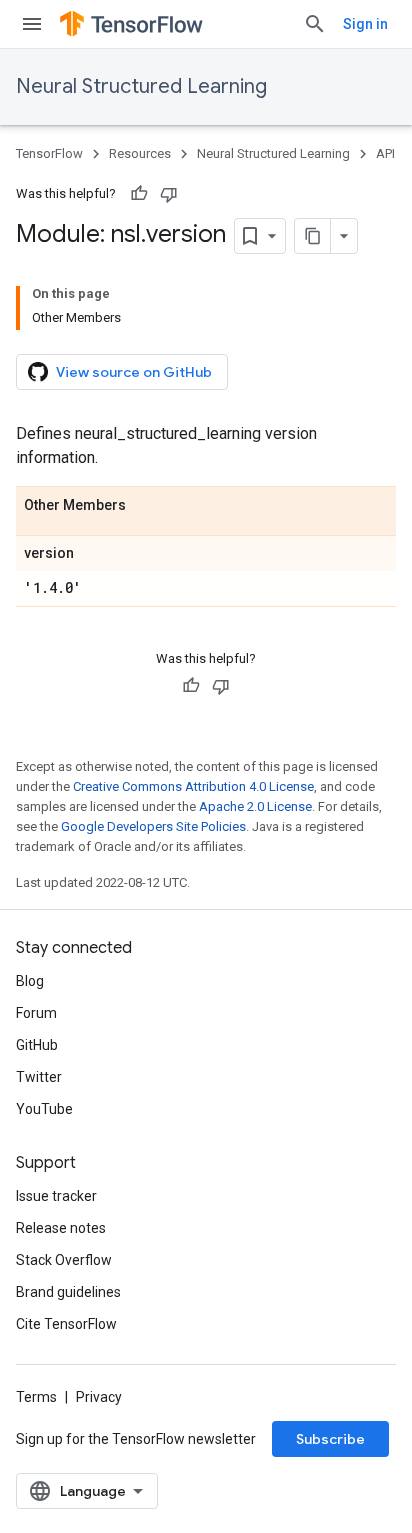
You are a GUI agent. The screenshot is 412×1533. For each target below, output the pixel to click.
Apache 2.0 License (255, 806)
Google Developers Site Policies (153, 826)
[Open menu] (32, 24)
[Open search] (315, 24)
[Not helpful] (169, 194)
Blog (30, 981)
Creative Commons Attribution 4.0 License (193, 786)
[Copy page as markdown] (313, 236)
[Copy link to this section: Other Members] (146, 506)
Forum (36, 1013)
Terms (36, 1397)
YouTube (44, 1109)
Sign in (365, 24)
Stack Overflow (64, 1260)
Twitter (39, 1077)
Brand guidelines (68, 1292)
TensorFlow (49, 153)
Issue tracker (56, 1196)
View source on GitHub (134, 372)
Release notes (61, 1228)
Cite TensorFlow (66, 1324)
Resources (140, 153)
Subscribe (330, 1439)
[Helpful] (139, 194)
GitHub (37, 1045)
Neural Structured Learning (141, 86)
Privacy (99, 1397)
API (385, 153)
